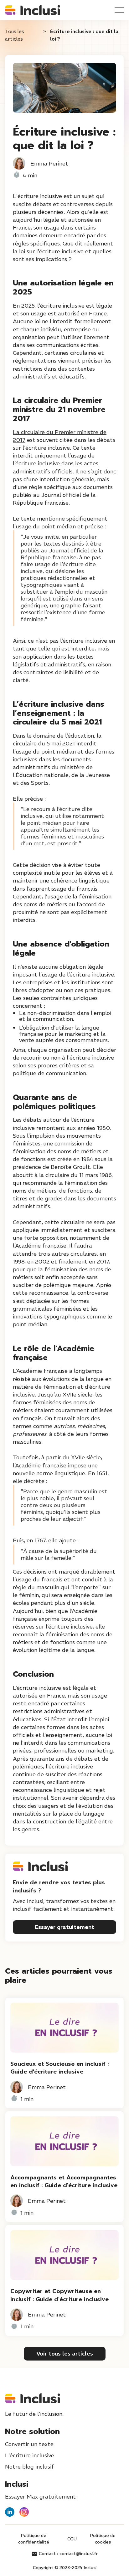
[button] (119, 10)
